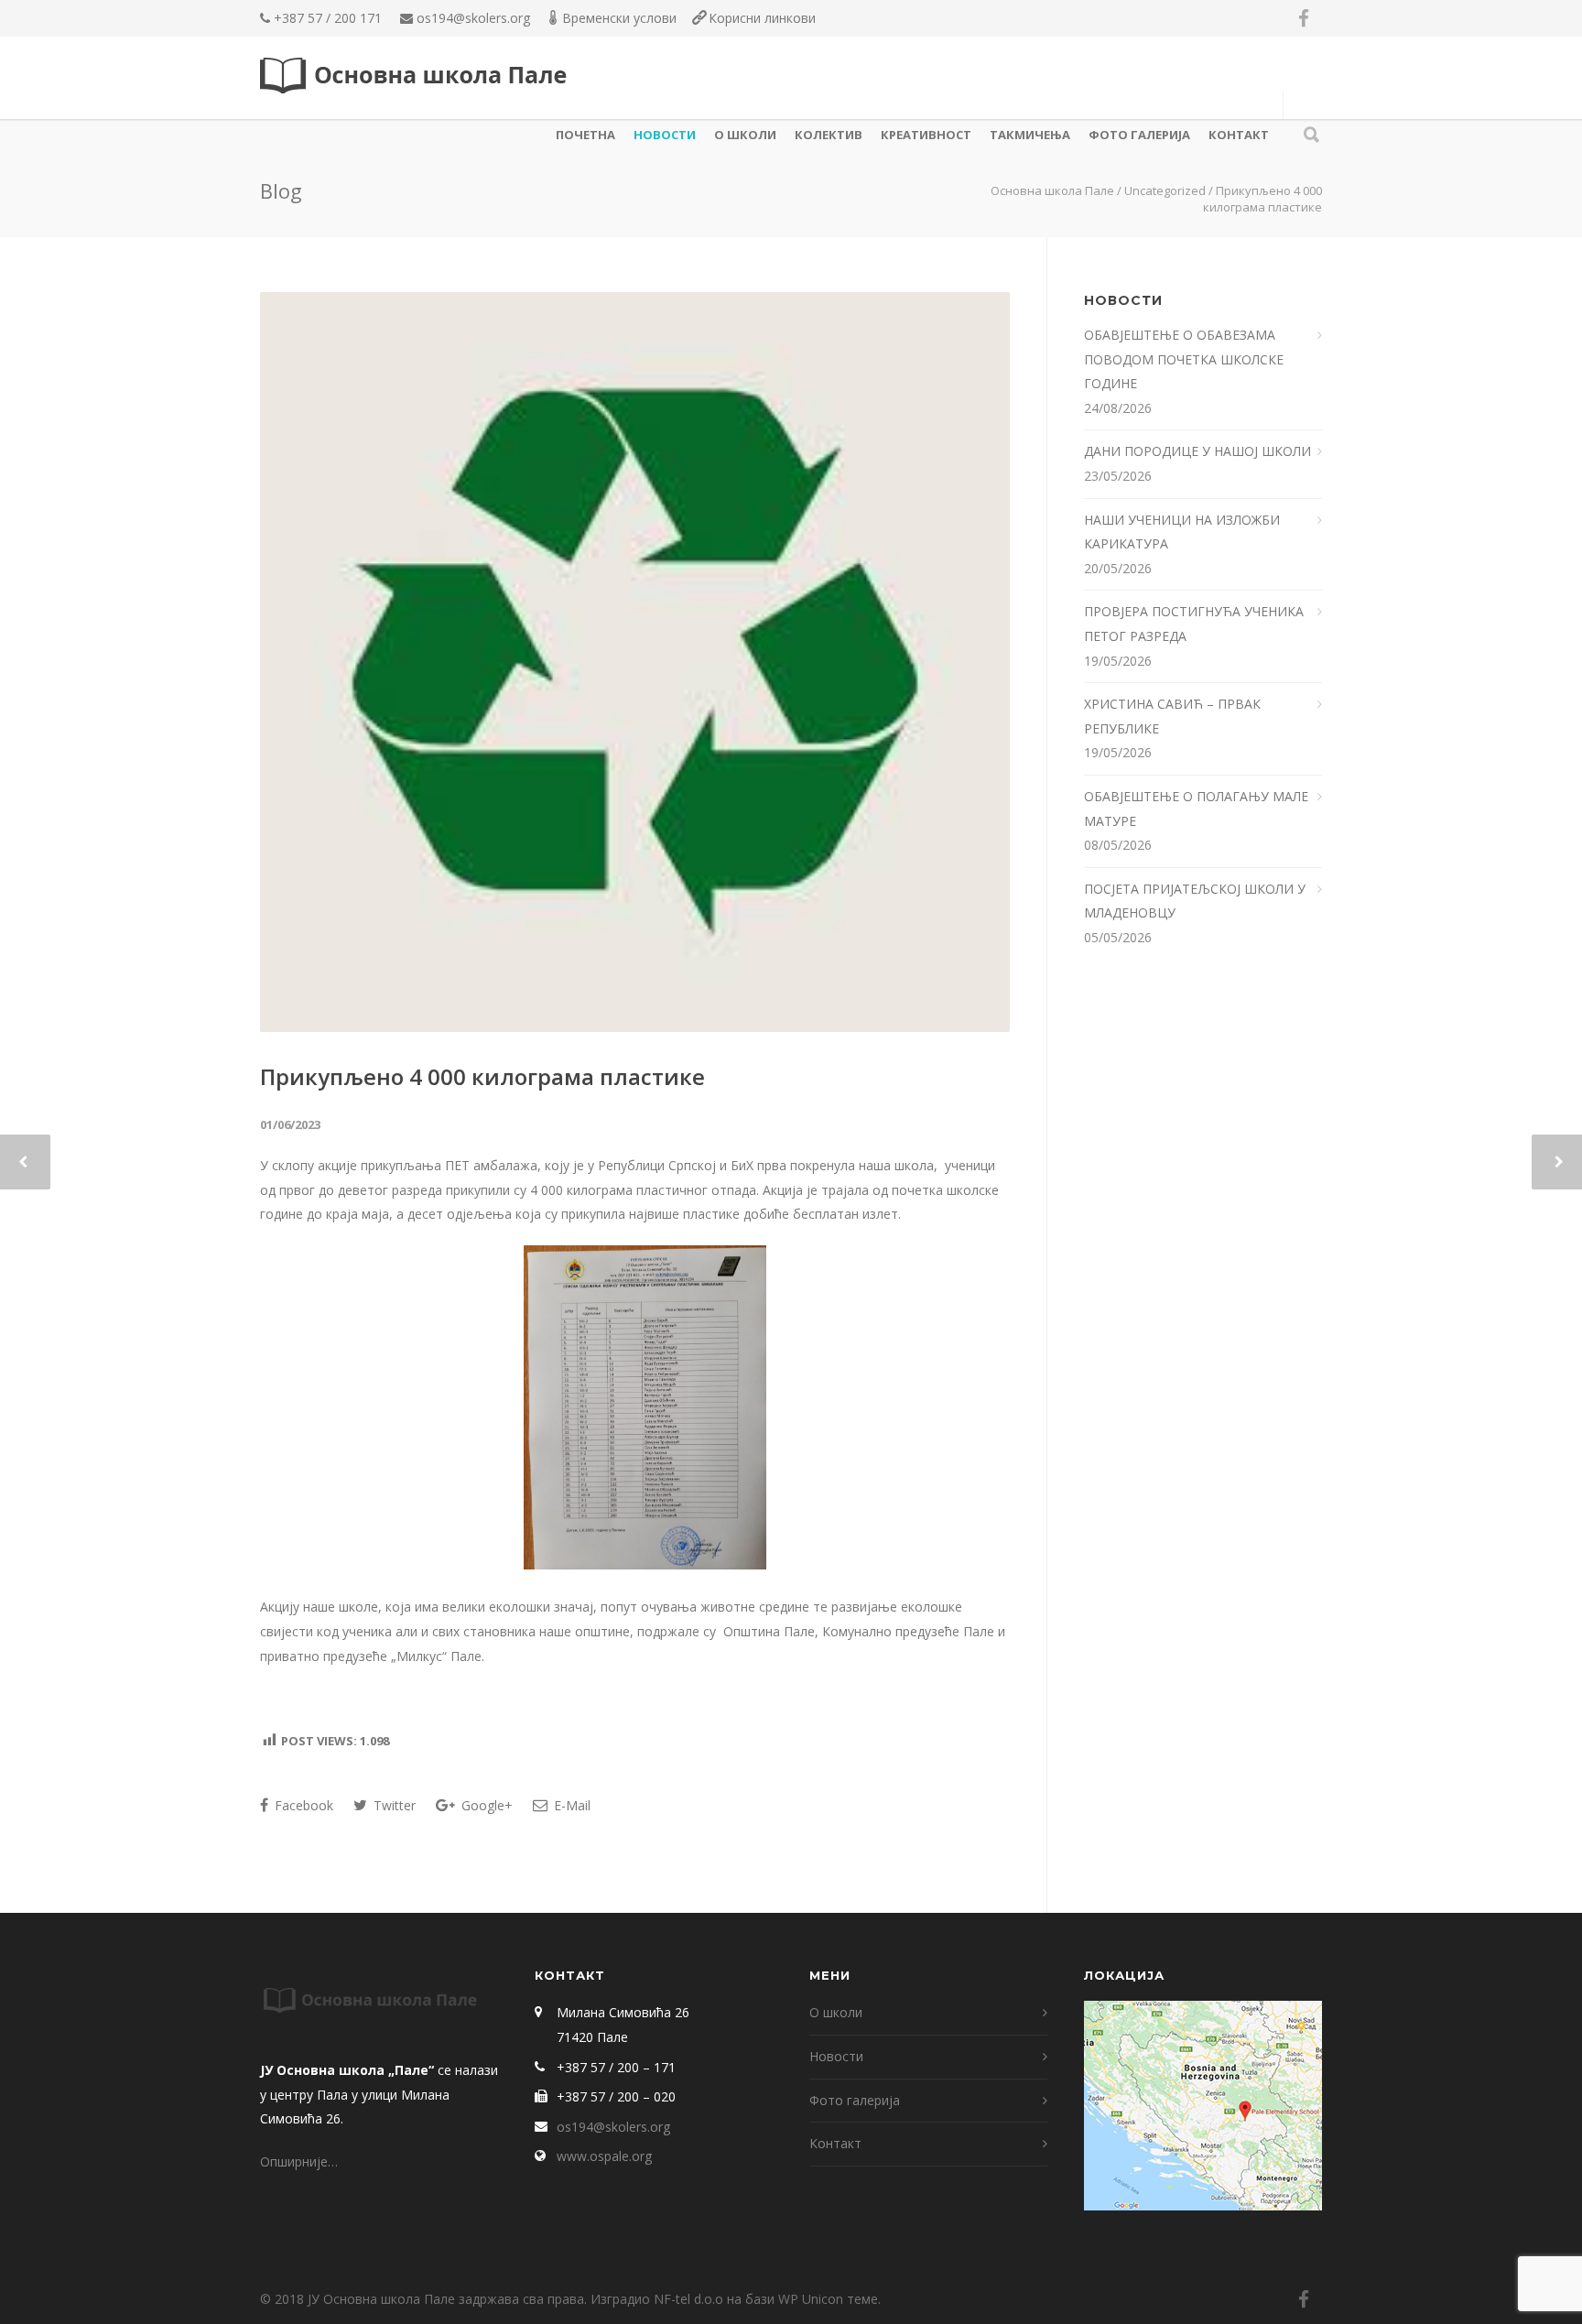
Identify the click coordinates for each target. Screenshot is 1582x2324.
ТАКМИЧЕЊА (1030, 135)
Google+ (485, 1805)
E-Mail (570, 1805)
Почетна (585, 135)
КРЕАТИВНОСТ (926, 135)
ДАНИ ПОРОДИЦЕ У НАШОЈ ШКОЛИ (1199, 451)
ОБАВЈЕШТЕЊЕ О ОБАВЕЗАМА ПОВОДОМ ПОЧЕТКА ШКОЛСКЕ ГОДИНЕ (1184, 359)
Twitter (393, 1805)
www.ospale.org (604, 2156)
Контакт (1239, 135)
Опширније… (299, 2161)
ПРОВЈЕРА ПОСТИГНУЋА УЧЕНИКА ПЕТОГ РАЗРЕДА (1194, 624)
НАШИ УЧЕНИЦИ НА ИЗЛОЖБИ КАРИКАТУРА (1182, 532)
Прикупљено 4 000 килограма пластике (482, 1076)
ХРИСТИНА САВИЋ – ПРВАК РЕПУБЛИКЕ (1172, 716)
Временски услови (619, 18)
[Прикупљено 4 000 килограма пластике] (635, 662)
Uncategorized (1165, 190)
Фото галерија (1139, 135)
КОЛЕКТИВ (829, 135)
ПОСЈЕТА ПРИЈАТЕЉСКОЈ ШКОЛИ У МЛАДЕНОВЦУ (1195, 901)
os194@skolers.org (473, 18)
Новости (665, 135)
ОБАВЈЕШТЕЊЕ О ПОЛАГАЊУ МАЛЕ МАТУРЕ (1196, 809)
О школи (745, 135)
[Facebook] (1304, 18)
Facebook (302, 1805)
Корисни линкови (762, 18)
